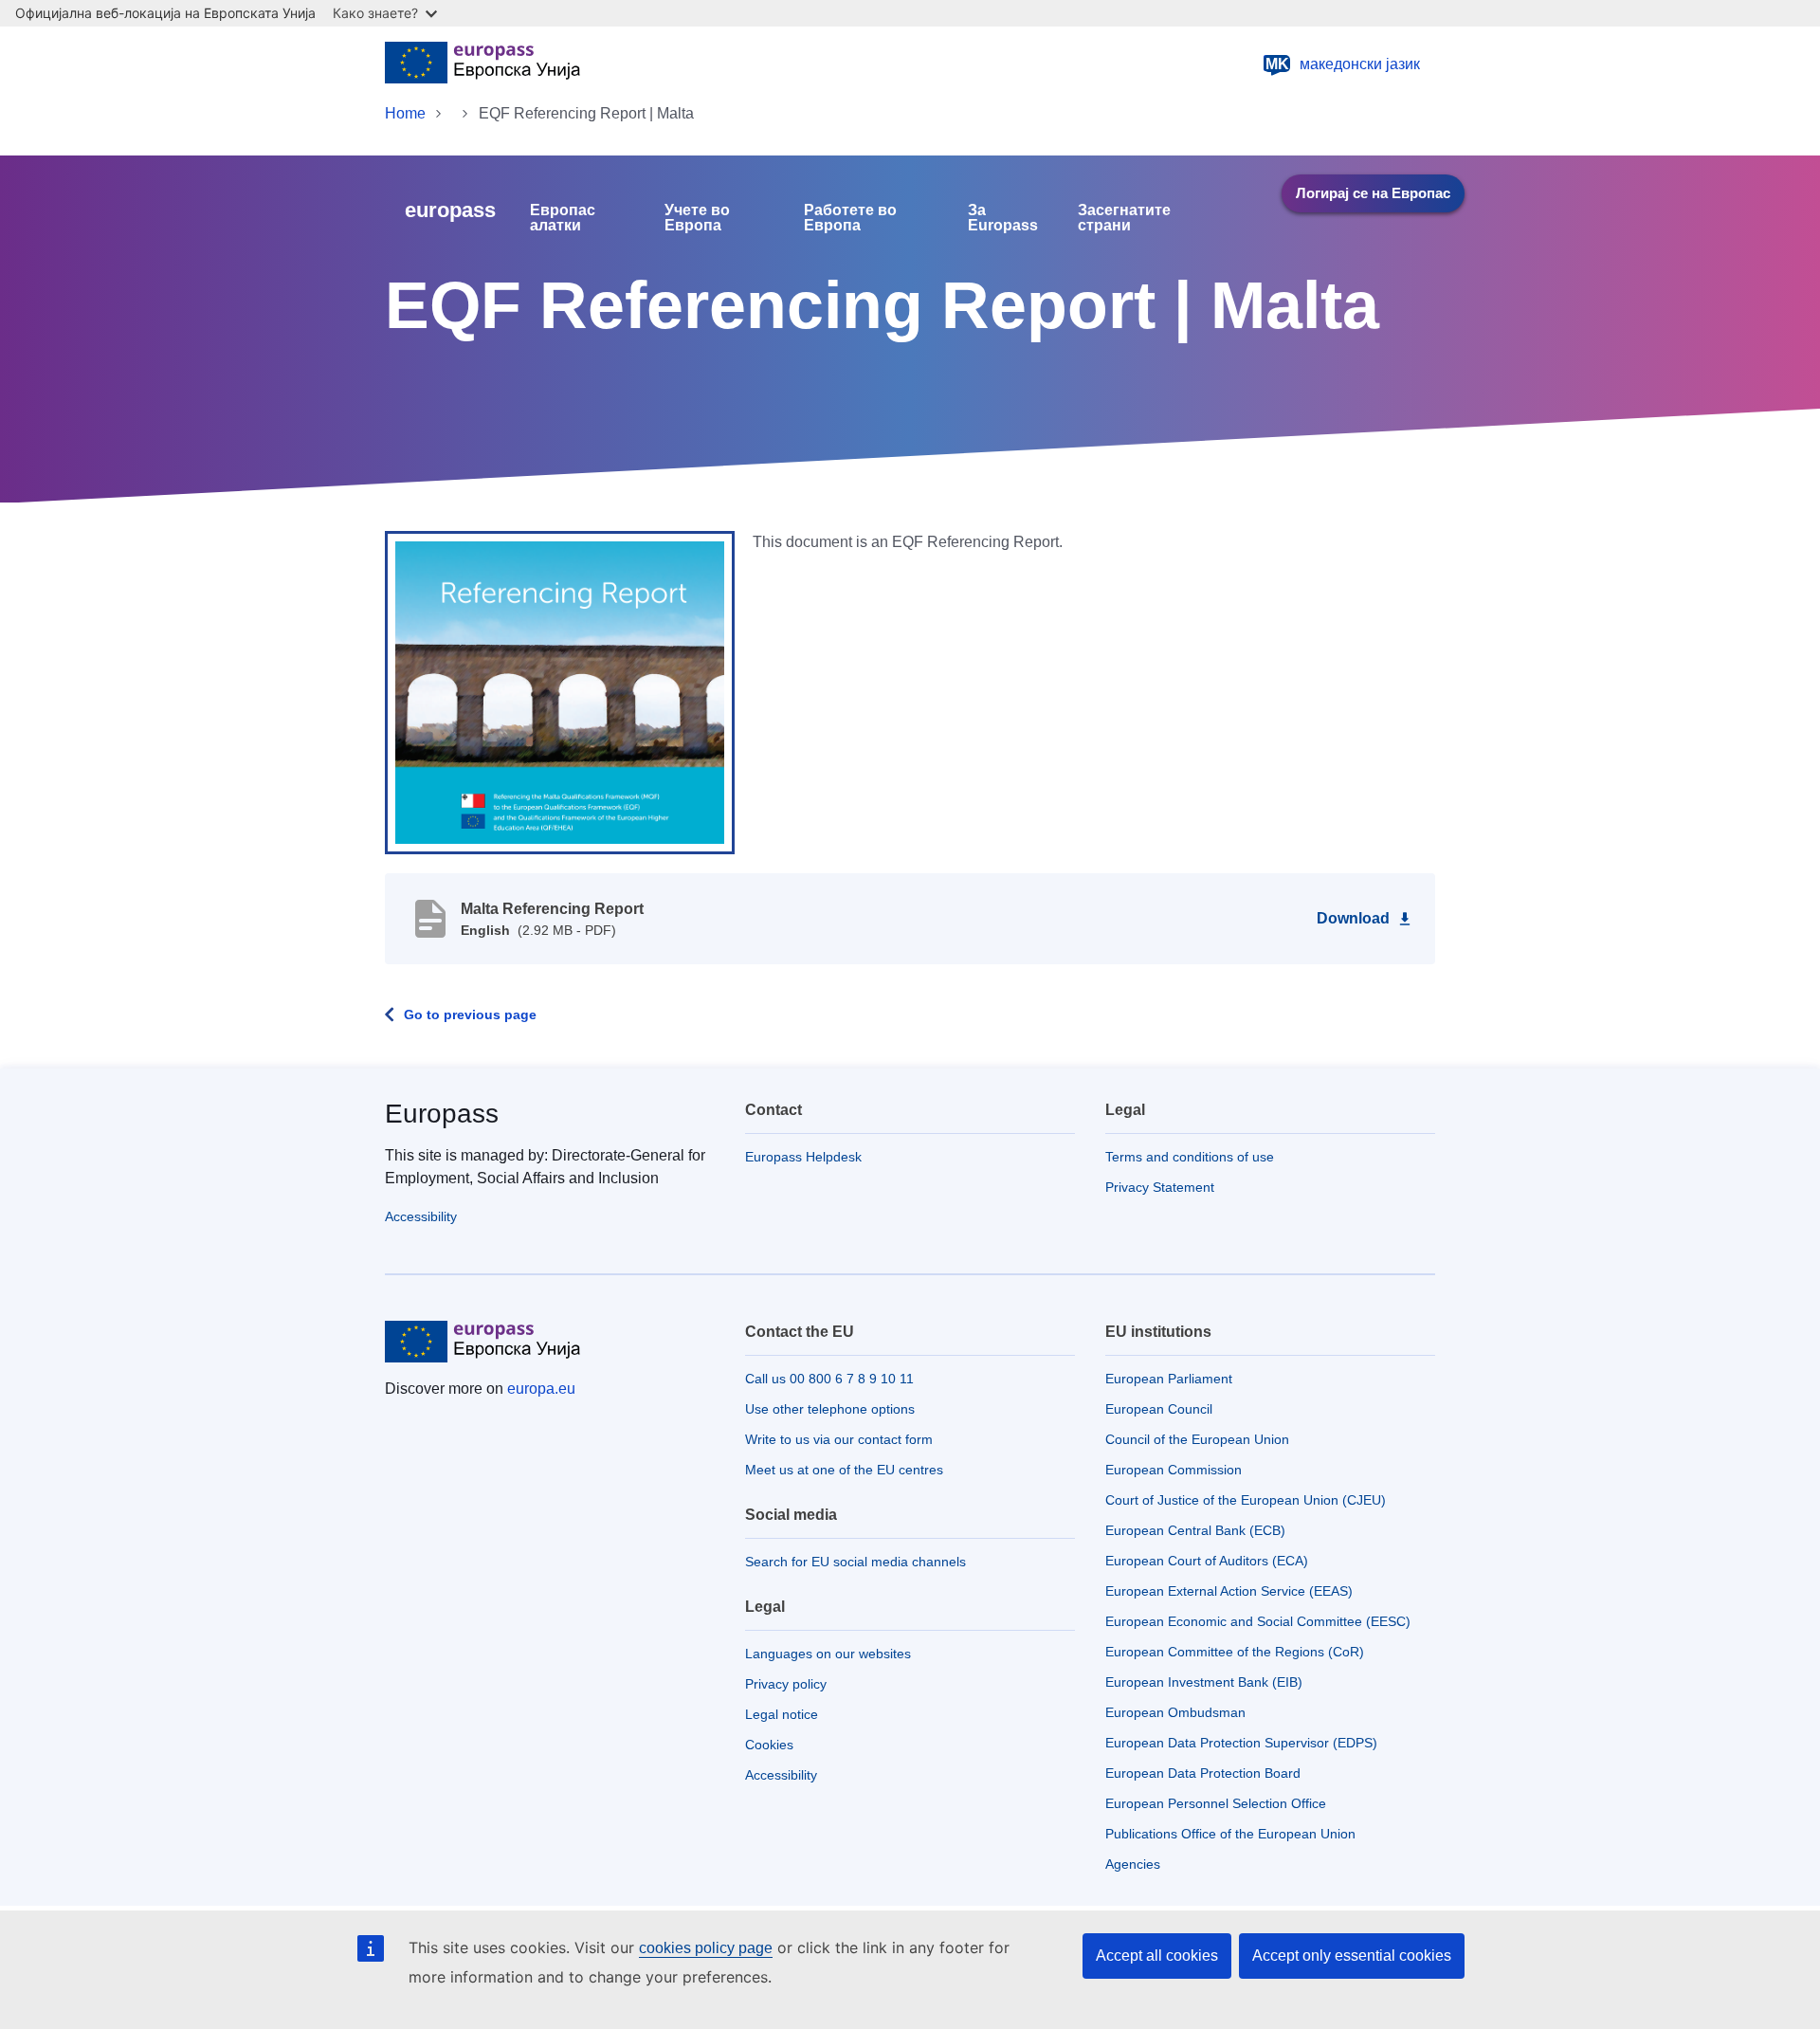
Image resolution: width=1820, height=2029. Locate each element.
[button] (560, 691)
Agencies (1133, 1864)
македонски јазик (1343, 64)
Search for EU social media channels (855, 1562)
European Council (1159, 1409)
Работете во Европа (850, 218)
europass (450, 210)
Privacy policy (786, 1684)
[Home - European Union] (482, 64)
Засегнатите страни (1124, 218)
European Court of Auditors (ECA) (1207, 1561)
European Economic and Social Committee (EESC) (1258, 1621)
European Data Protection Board (1203, 1773)
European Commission (1174, 1470)
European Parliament (1169, 1379)
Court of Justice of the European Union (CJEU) (1246, 1500)
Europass (442, 1114)
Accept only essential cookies (1352, 1956)
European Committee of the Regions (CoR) (1235, 1652)
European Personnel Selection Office (1216, 1803)
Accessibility (421, 1216)
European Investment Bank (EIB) (1204, 1682)
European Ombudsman (1175, 1712)
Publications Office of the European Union (1230, 1834)
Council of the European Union (1197, 1439)
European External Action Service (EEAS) (1229, 1591)
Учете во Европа (697, 218)
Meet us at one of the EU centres (844, 1470)
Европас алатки (563, 218)
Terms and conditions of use (1190, 1157)
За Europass (1003, 218)
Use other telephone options (830, 1409)
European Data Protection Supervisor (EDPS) (1241, 1743)
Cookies (769, 1745)
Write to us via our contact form (839, 1439)
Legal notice (782, 1714)
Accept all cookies (1157, 1956)
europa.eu (541, 1389)
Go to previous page (470, 1014)
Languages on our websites (828, 1654)
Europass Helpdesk (803, 1157)
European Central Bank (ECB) (1195, 1530)
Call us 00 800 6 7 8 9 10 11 (829, 1379)
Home (405, 113)
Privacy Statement (1160, 1187)
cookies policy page (706, 1948)
